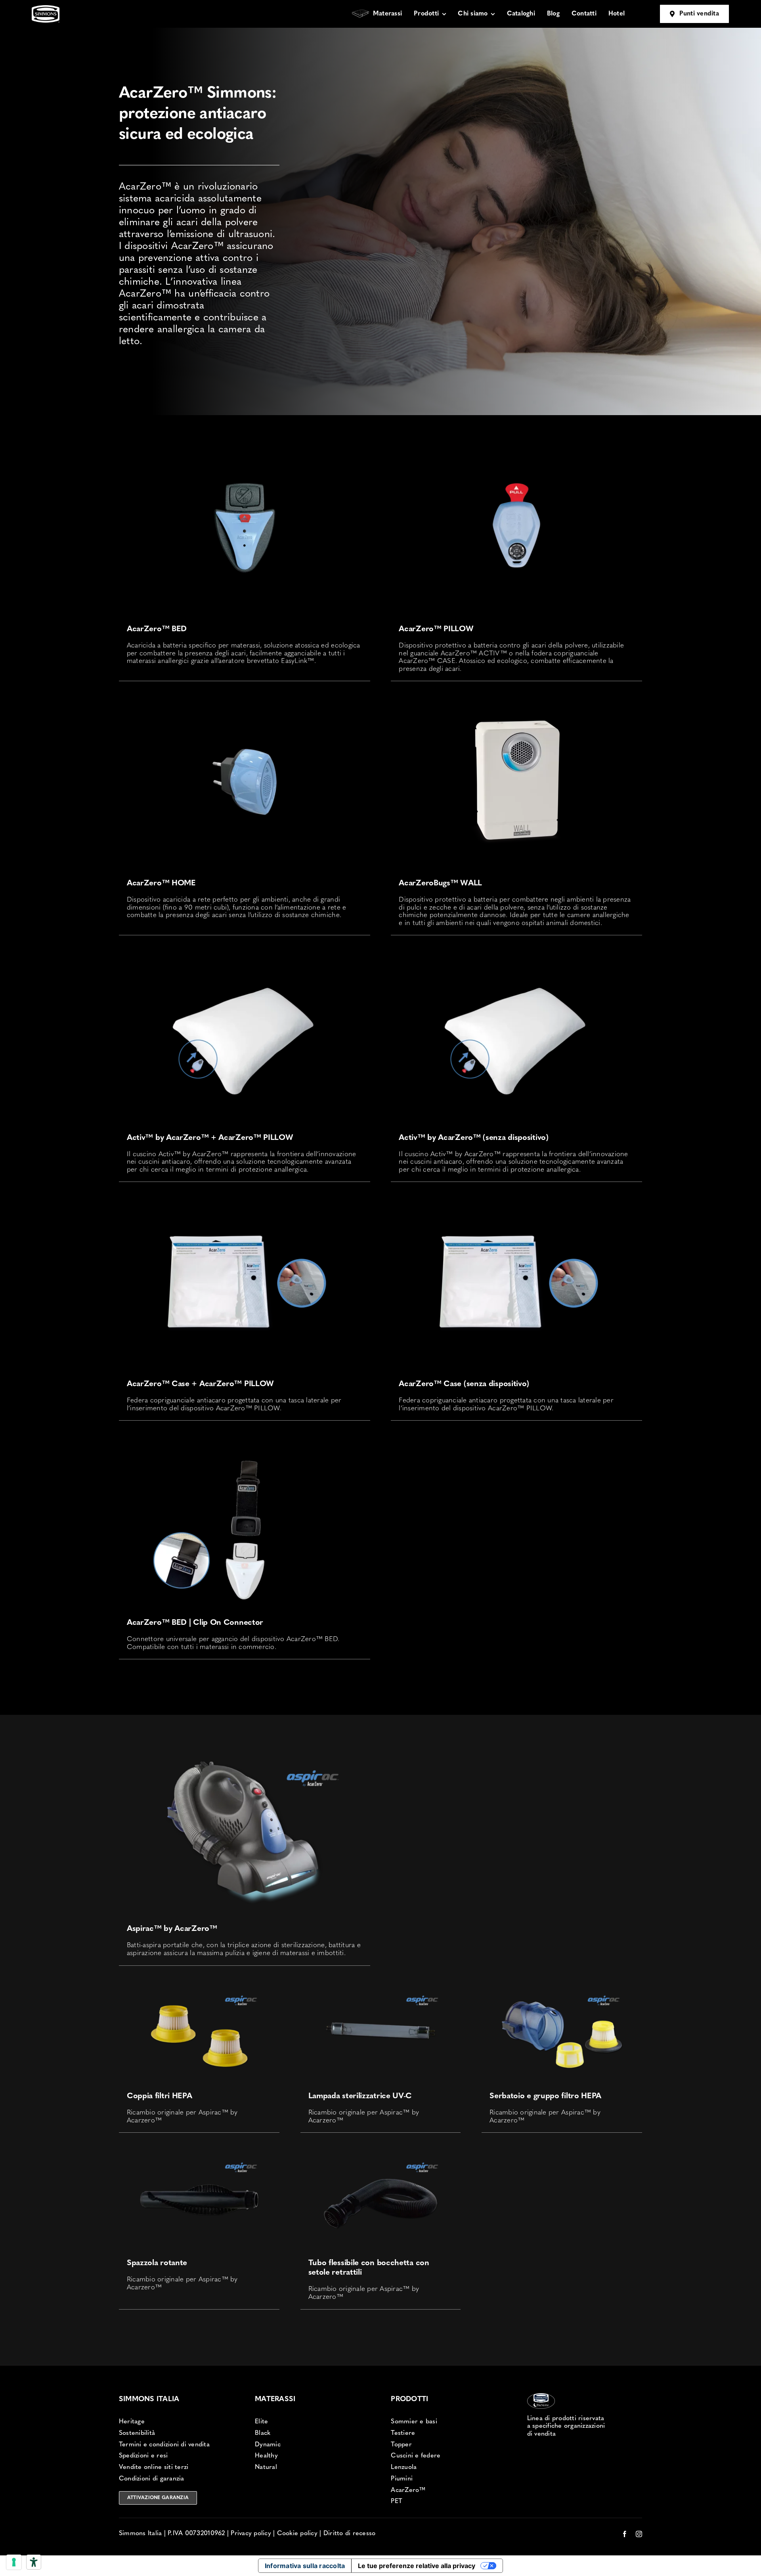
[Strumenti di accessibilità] (34, 2562)
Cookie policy (297, 2534)
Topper (401, 2445)
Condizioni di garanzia (152, 2479)
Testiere (403, 2433)
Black (263, 2433)
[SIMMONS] (46, 9)
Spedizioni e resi (143, 2456)
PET (397, 2501)
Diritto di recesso (350, 2534)
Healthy (266, 2456)
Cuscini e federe (416, 2456)
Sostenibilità (137, 2433)
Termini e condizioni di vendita (164, 2445)
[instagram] (639, 2534)
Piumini (402, 2479)
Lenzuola (404, 2467)
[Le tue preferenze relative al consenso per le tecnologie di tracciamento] (14, 2562)
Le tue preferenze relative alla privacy (417, 2566)
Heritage (132, 2422)
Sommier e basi (414, 2422)
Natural (266, 2467)
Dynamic (268, 2445)
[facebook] (625, 2534)
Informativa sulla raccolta (305, 2566)
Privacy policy (251, 2534)
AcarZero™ (408, 2490)
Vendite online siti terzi (154, 2467)
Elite (261, 2422)
